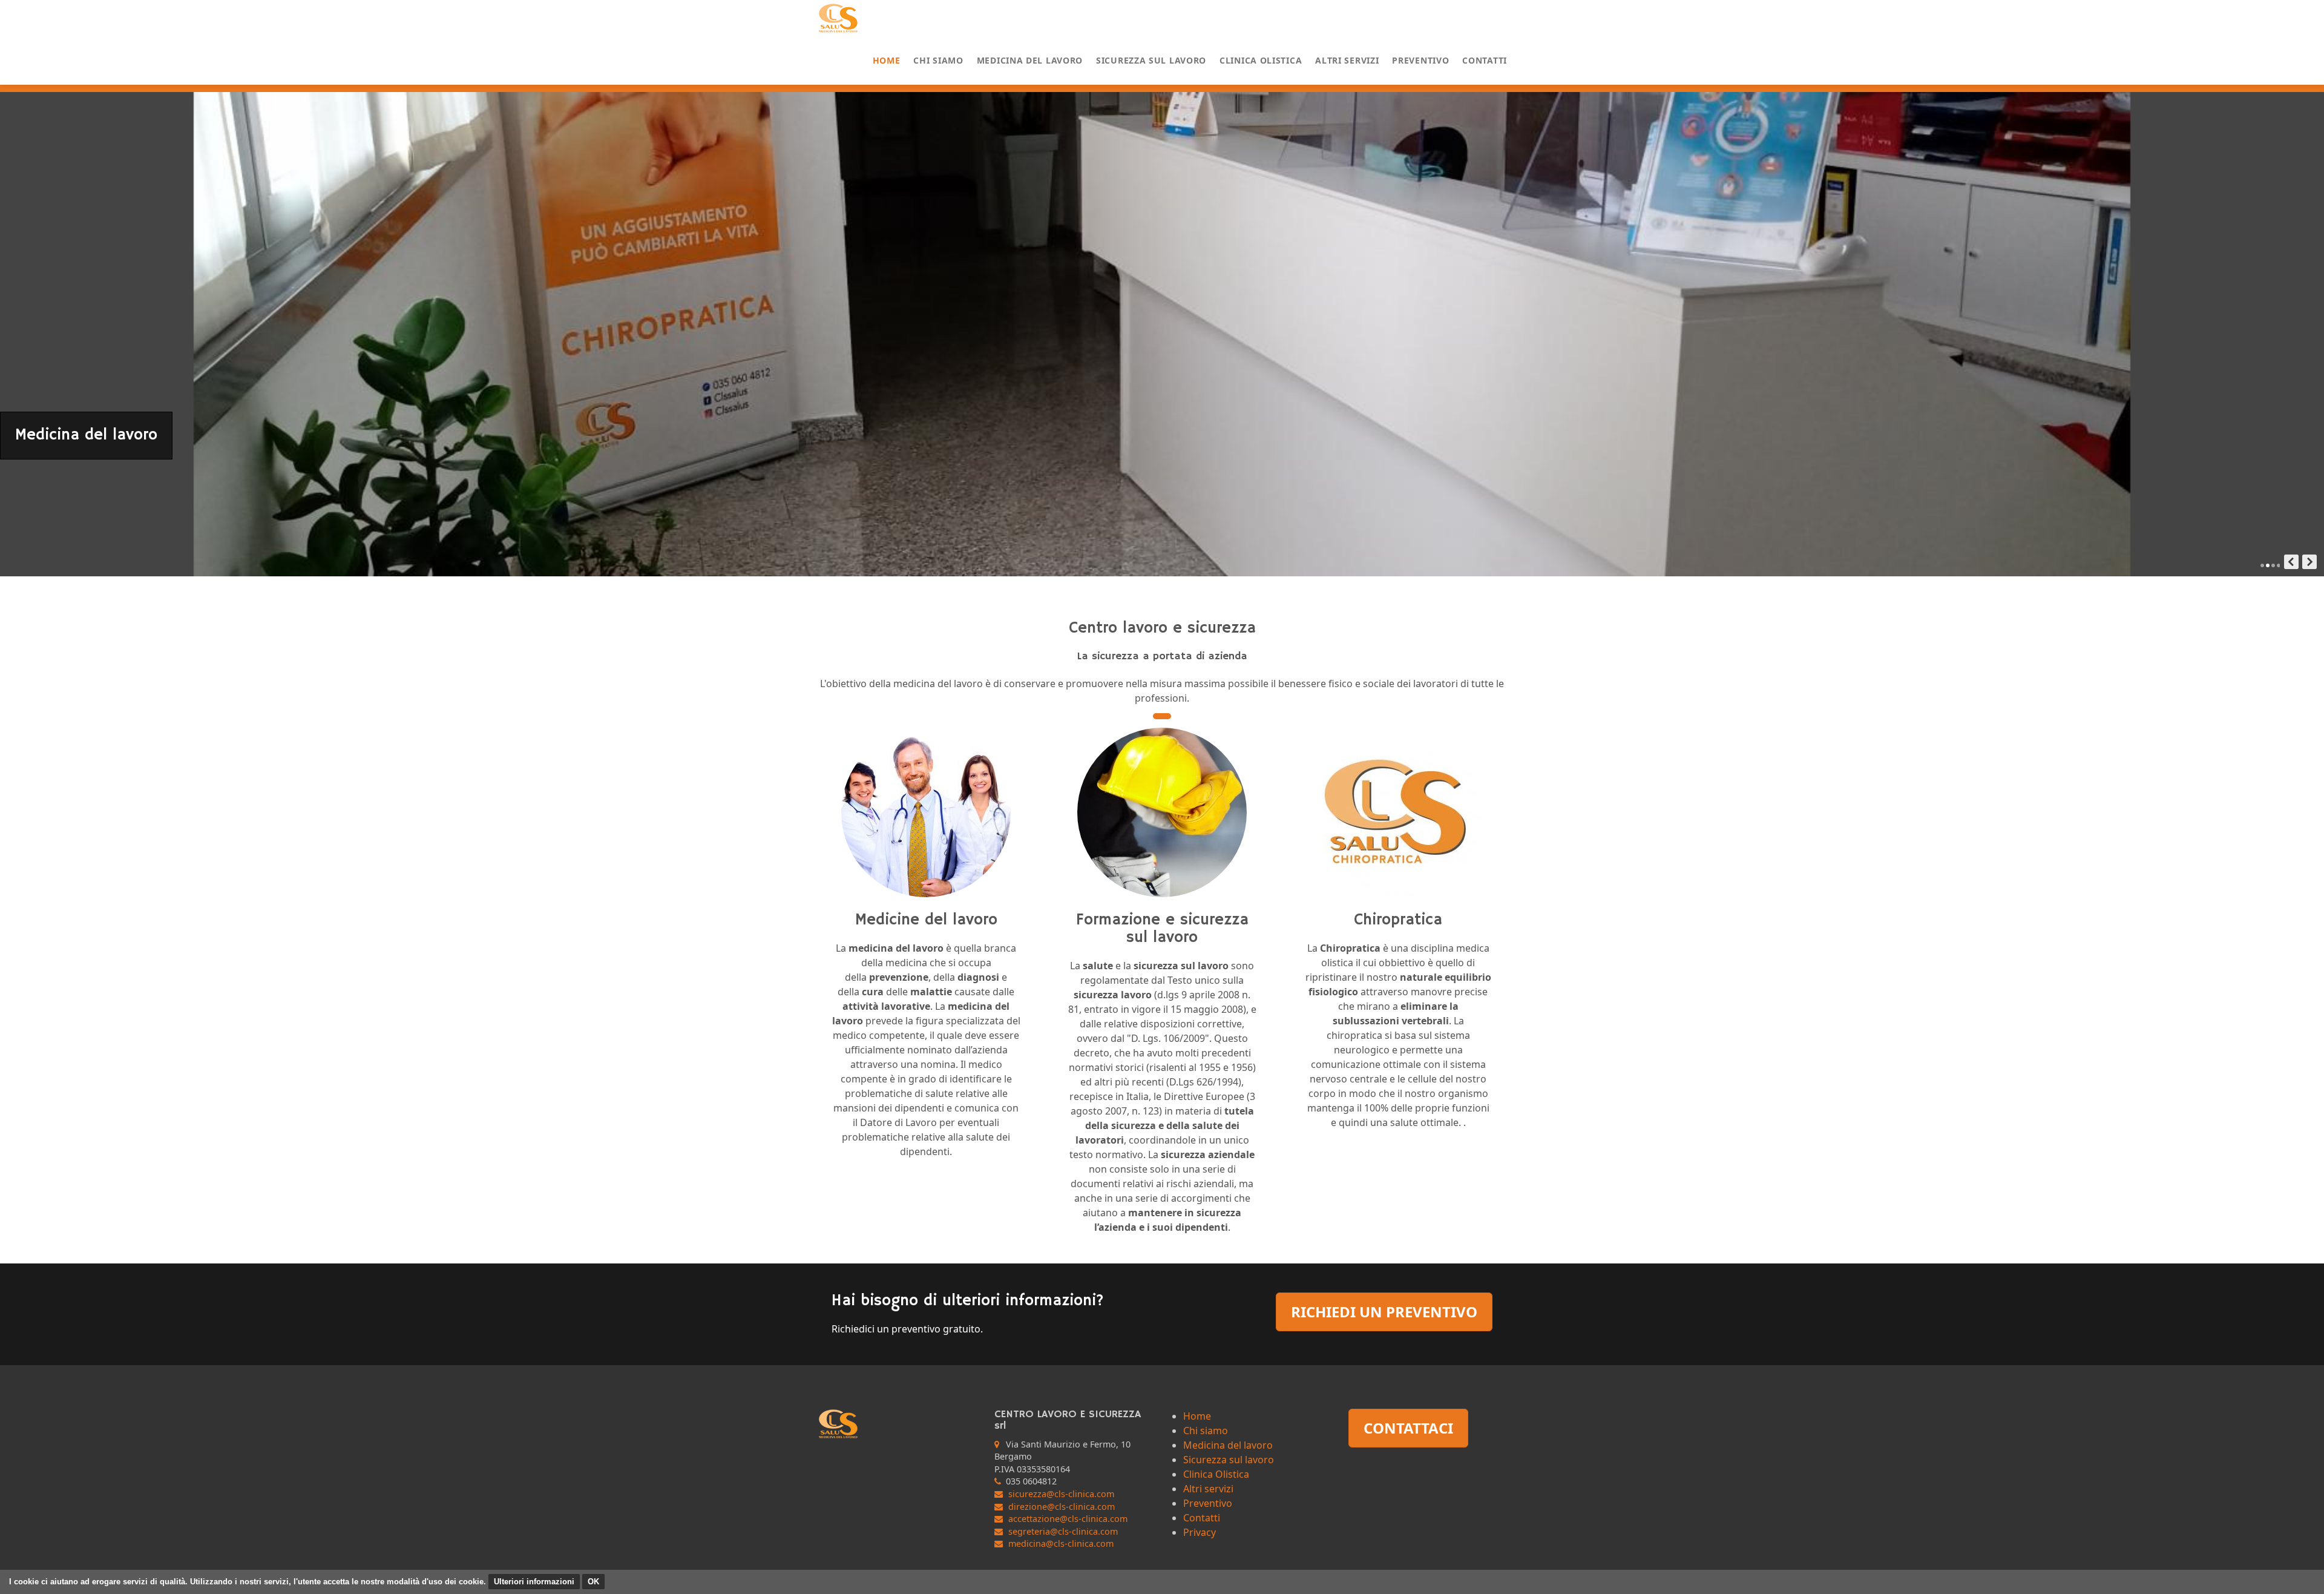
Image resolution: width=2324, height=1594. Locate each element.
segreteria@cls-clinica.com (1063, 1531)
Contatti (1485, 60)
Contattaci (1408, 1428)
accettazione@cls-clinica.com (1068, 1519)
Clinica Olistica (1261, 60)
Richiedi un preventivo (1384, 1312)
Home (887, 60)
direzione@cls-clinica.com (1062, 1507)
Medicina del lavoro (1030, 60)
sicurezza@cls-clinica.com (1061, 1494)
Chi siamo (938, 60)
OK (593, 1582)
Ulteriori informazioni (534, 1582)
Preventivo (1420, 60)
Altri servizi (1347, 60)
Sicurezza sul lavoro (1151, 60)
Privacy (1200, 1532)
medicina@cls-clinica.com (1061, 1543)
